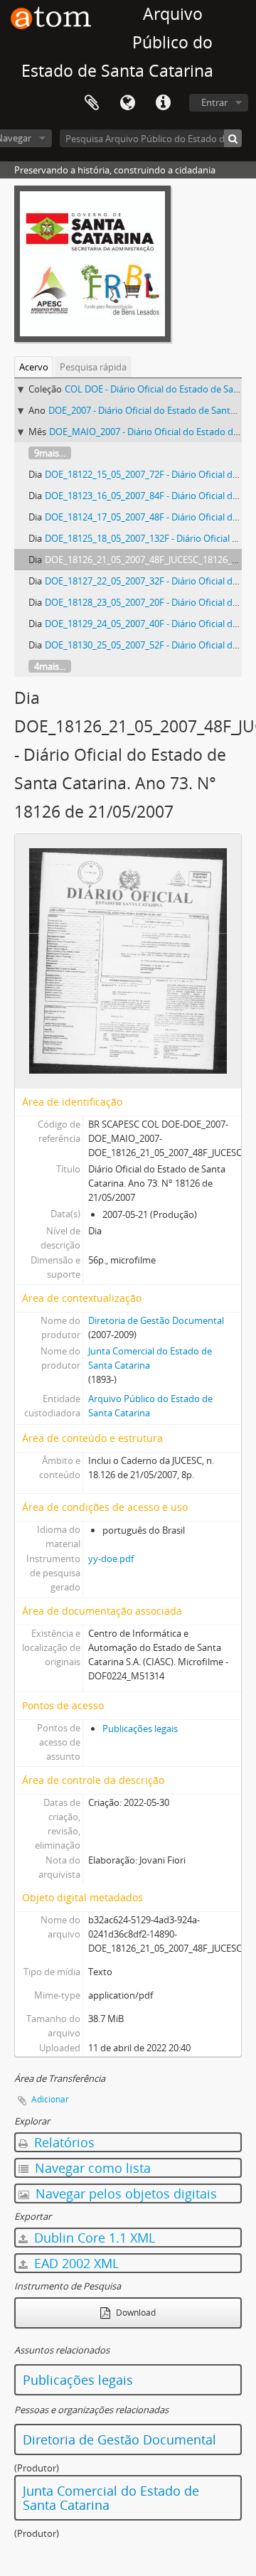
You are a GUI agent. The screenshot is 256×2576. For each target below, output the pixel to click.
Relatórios (63, 2142)
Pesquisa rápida (93, 367)
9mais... (50, 453)
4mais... (50, 666)
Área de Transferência (92, 103)
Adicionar (50, 2099)
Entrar (214, 102)
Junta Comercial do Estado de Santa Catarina (111, 2498)
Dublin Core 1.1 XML (93, 2238)
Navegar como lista (91, 2168)
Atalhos (163, 103)
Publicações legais (140, 1728)
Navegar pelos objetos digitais (124, 2193)
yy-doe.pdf (111, 1559)
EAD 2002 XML (75, 2263)
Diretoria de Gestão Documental (156, 1320)
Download (135, 2313)
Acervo (34, 367)
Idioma (127, 103)
